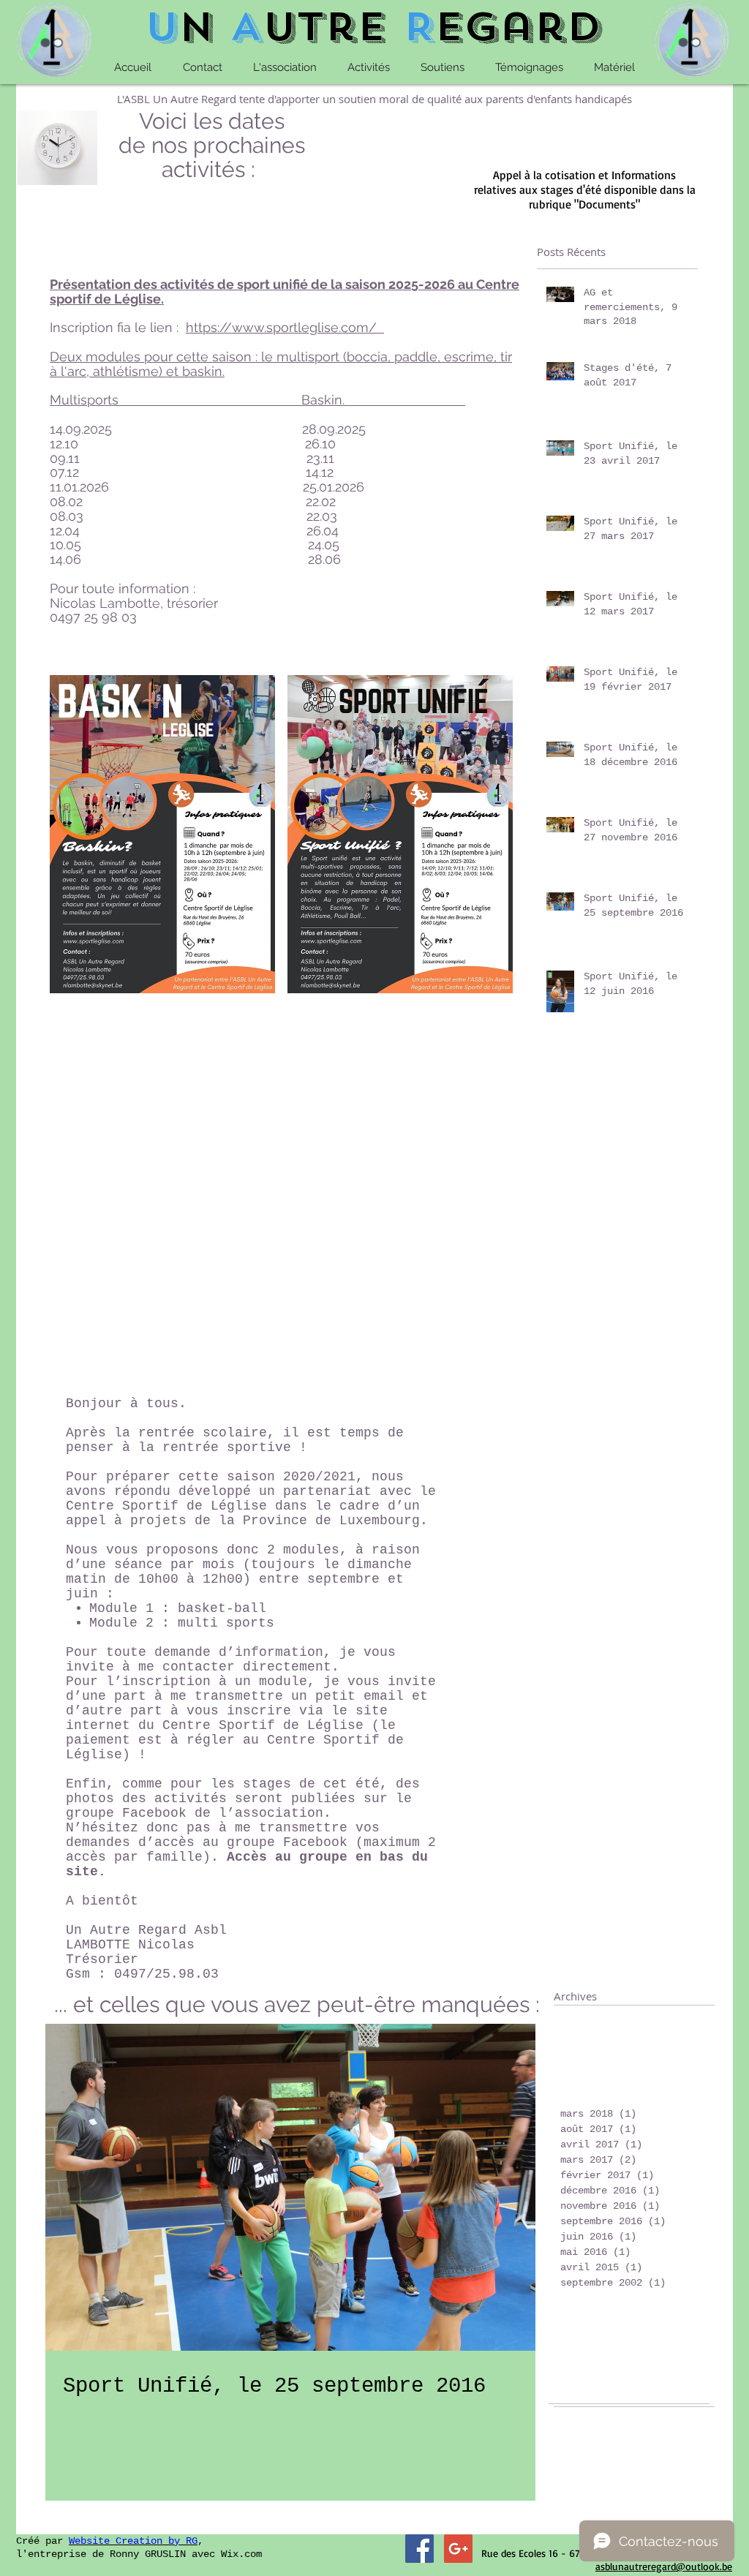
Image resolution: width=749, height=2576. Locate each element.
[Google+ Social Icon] (458, 2549)
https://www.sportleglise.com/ (281, 327)
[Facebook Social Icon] (419, 2549)
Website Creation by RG (133, 2541)
